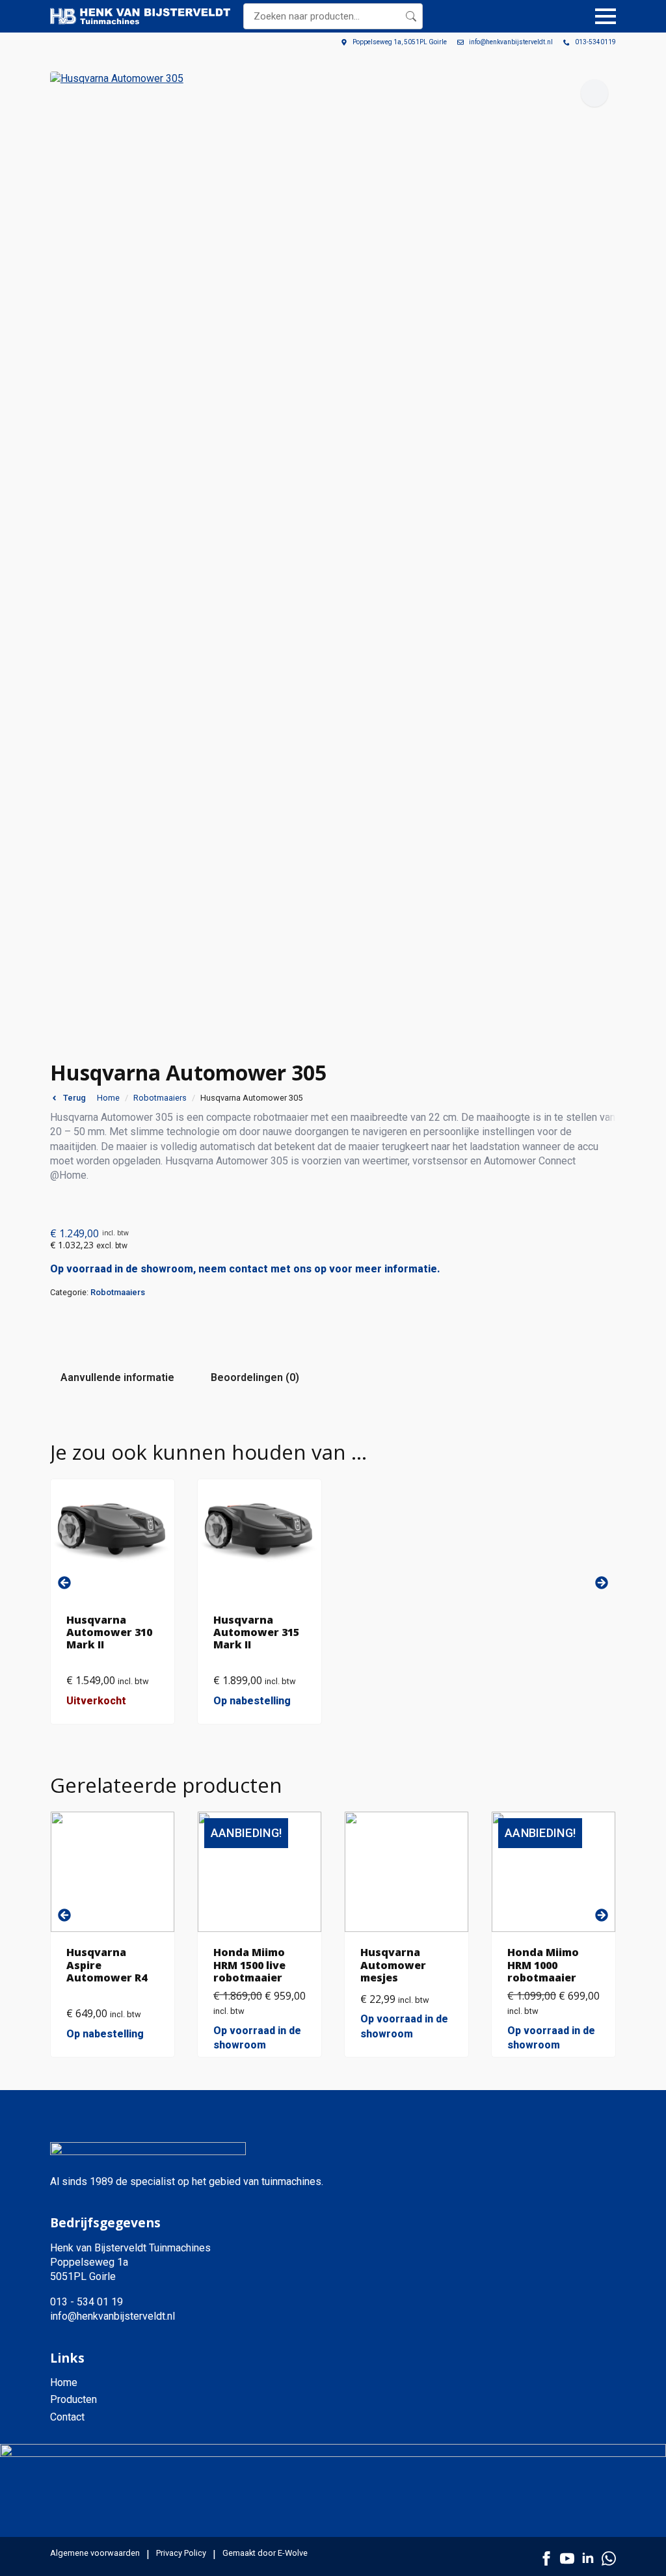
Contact (67, 2417)
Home (108, 1098)
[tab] (117, 1378)
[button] (594, 93)
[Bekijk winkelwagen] (572, 16)
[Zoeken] (411, 16)
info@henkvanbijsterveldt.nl (113, 2316)
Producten (73, 2399)
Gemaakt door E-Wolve (265, 2553)
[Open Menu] (606, 16)
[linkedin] (588, 2558)
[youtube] (567, 2558)
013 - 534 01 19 (87, 2302)
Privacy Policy (181, 2553)
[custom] (609, 2558)
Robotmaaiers (160, 1098)
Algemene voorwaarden (95, 2553)
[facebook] (546, 2558)
